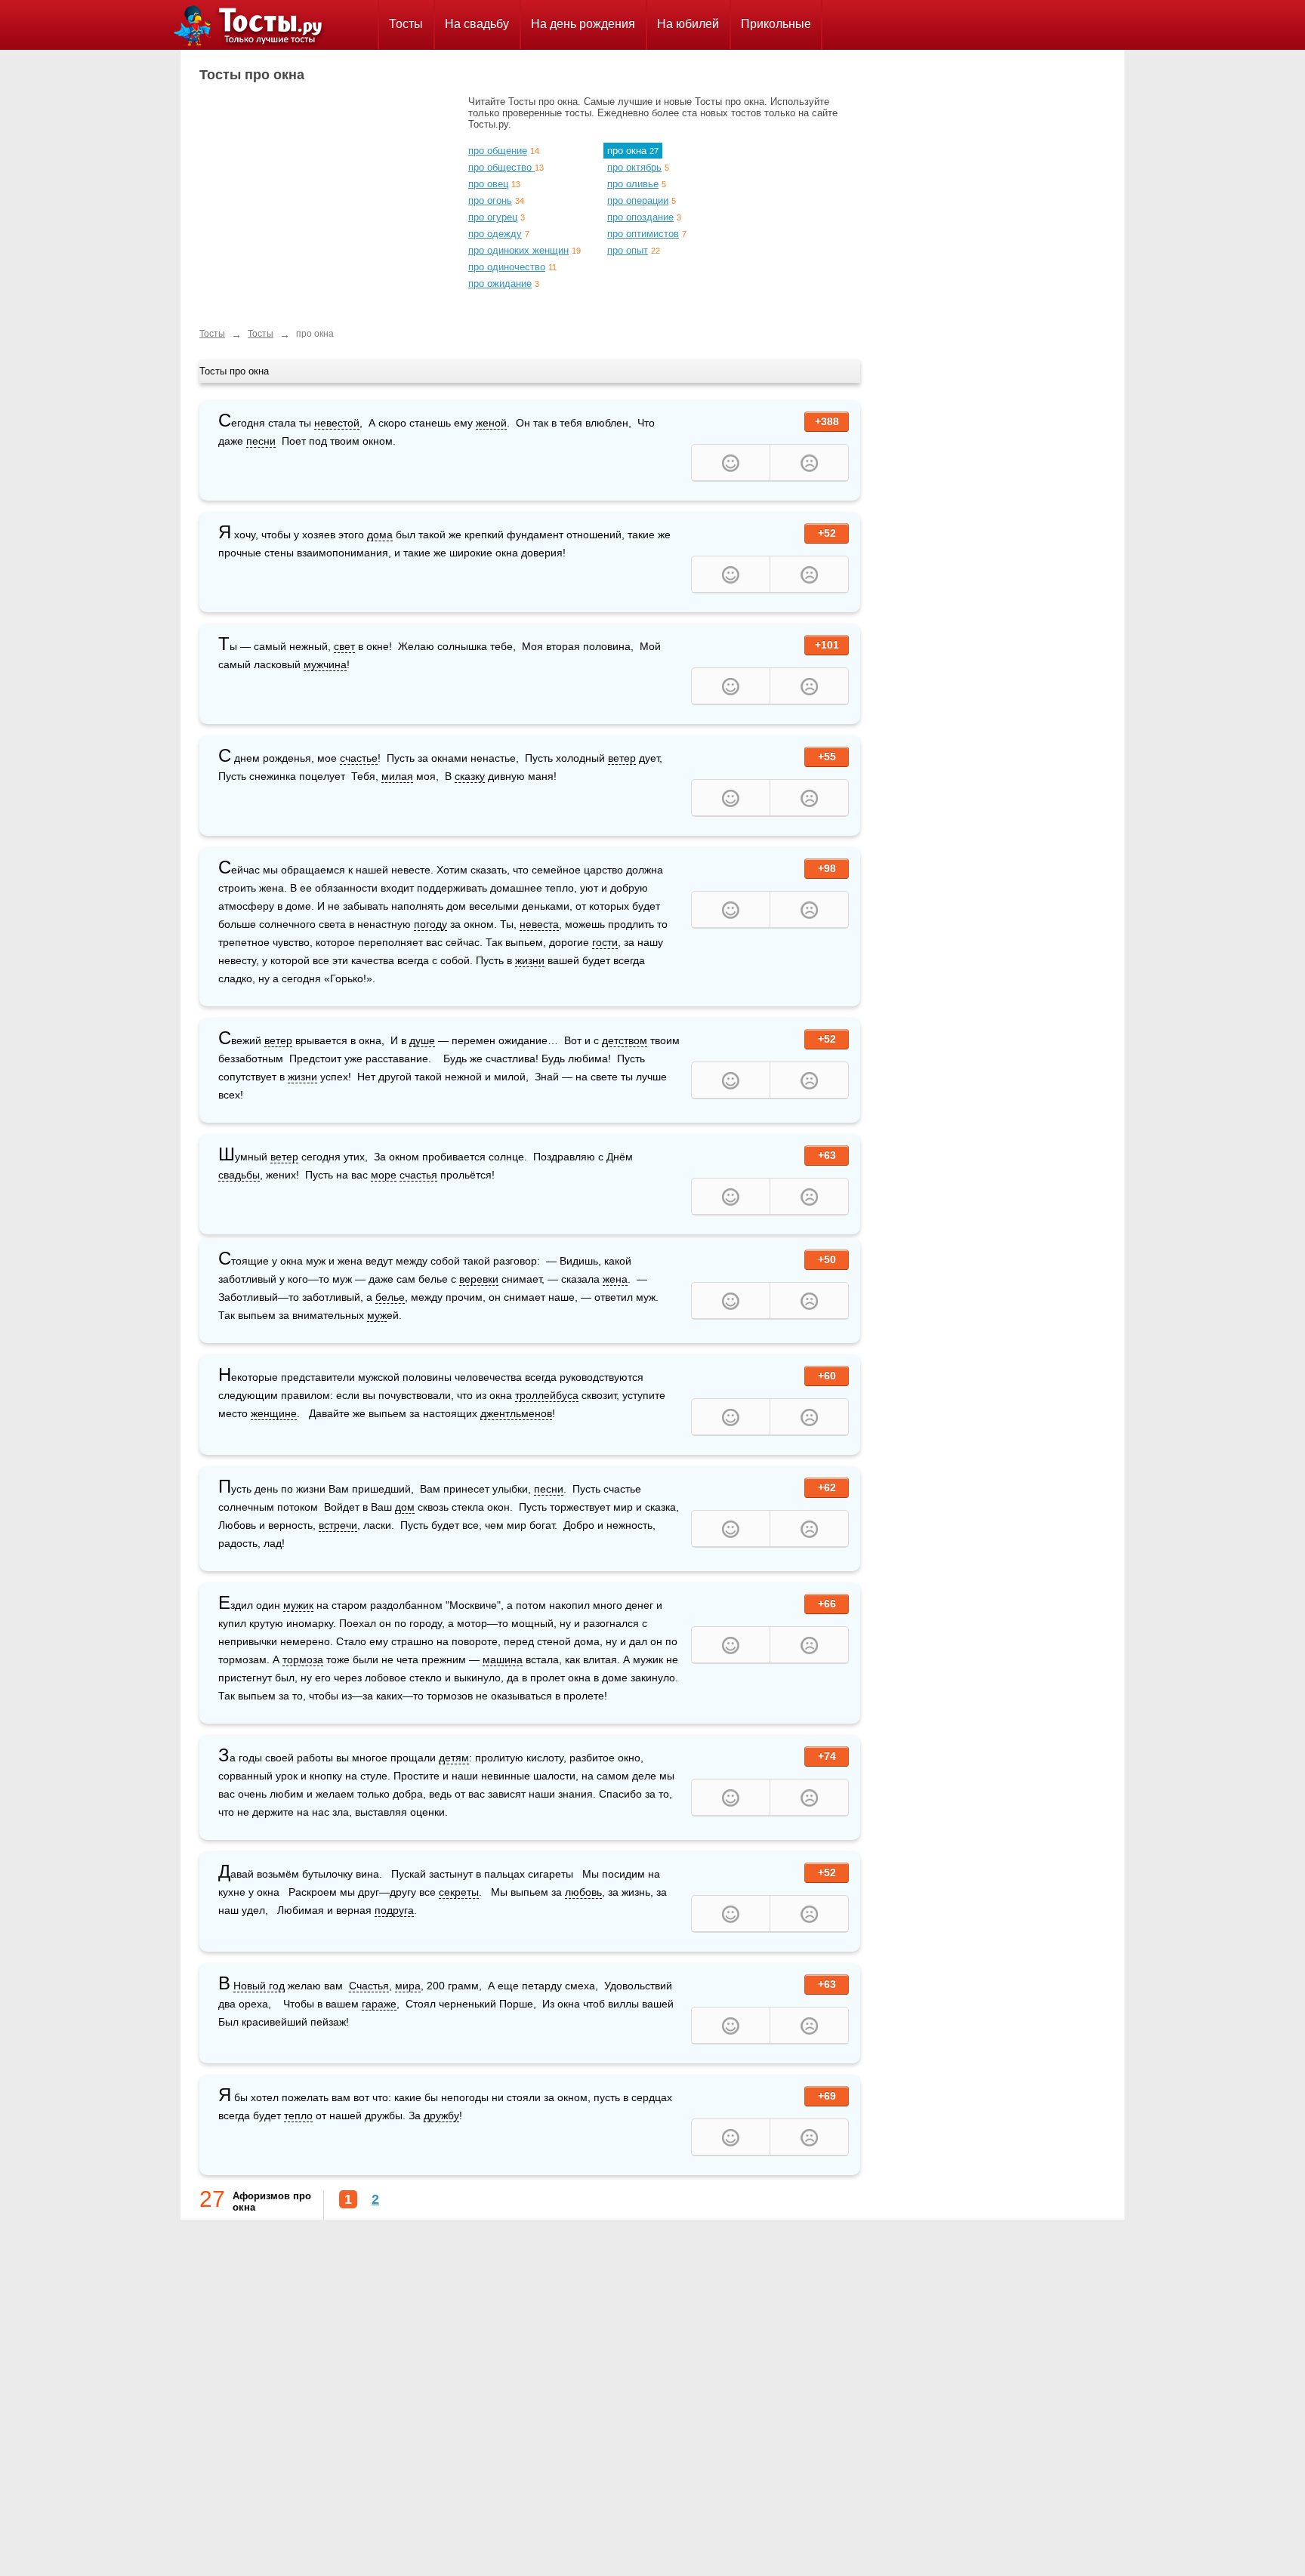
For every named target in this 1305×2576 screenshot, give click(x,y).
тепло (298, 2115)
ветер (622, 758)
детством (625, 1040)
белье (390, 1297)
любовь (583, 1892)
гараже (379, 2004)
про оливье (633, 184)
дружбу (441, 2115)
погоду (430, 924)
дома (380, 535)
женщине (274, 1413)
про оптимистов (643, 234)
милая (397, 776)
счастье (359, 758)
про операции (638, 200)
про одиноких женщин (518, 250)
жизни (530, 960)
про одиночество (507, 267)
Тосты (406, 24)
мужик (298, 1605)
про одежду (495, 234)
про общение (498, 151)
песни (261, 441)
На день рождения (583, 24)
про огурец (493, 217)
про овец (488, 184)
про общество (501, 167)
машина (503, 1659)
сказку (470, 776)
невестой (337, 423)
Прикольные (776, 24)
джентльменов (516, 1413)
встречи (338, 1525)
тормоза (303, 1659)
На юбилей (688, 24)
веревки (479, 1279)
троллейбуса (547, 1395)
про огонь (490, 200)
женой (491, 423)
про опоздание (640, 217)
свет (344, 646)
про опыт (628, 250)
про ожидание (500, 283)
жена (615, 1279)
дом (405, 1507)
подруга (394, 1910)
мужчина (325, 664)
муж (377, 1315)
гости (605, 942)
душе (422, 1040)
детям (454, 1758)
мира (408, 1986)
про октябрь (634, 167)
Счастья (369, 1986)
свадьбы (239, 1175)
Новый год (259, 1986)
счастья (418, 1175)
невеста (539, 924)
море (384, 1175)
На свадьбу (477, 24)
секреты (459, 1892)
